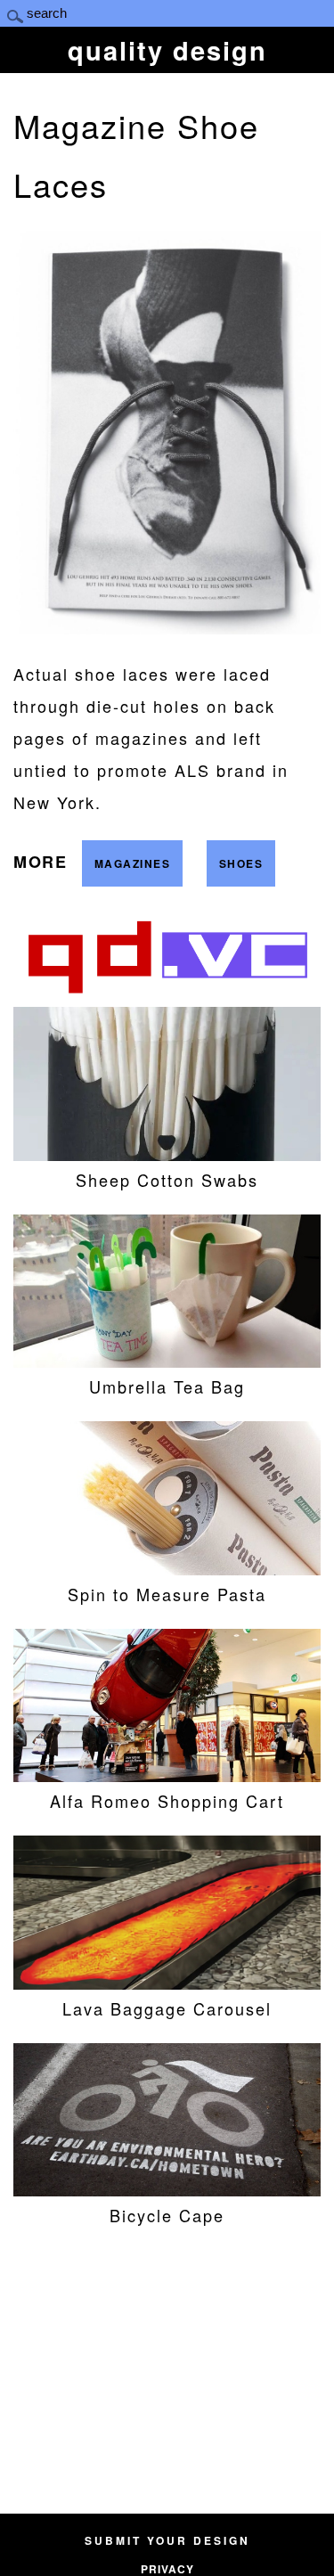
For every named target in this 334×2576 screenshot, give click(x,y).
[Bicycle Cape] (167, 2189)
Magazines (133, 863)
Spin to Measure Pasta (167, 1594)
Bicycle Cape (167, 2215)
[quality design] (167, 993)
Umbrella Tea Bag (167, 1386)
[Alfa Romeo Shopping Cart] (167, 1775)
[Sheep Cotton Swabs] (167, 1154)
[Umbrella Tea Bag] (167, 1361)
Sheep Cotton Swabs (167, 1180)
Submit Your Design (167, 2540)
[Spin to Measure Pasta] (167, 1568)
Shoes (241, 863)
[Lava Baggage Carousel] (167, 1983)
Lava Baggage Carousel (167, 2008)
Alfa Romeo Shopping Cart (167, 1801)
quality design (167, 50)
